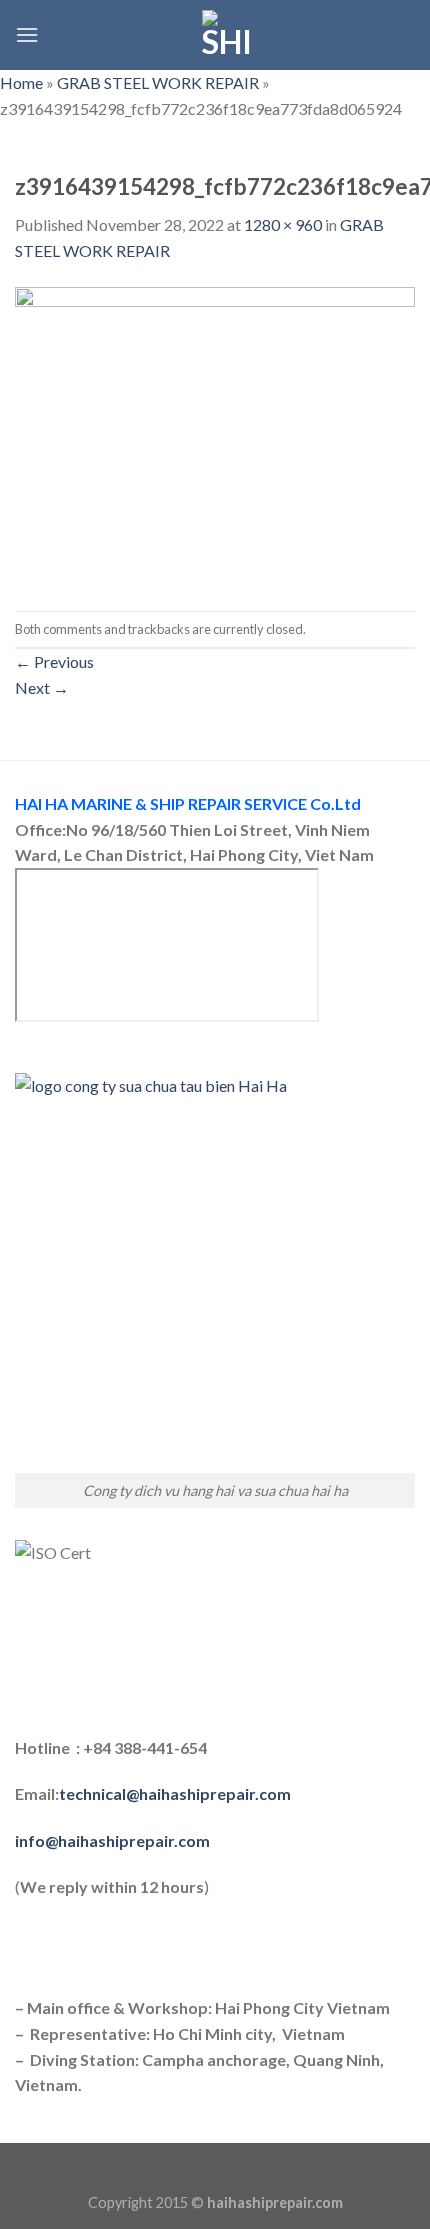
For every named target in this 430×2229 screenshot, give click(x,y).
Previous (54, 661)
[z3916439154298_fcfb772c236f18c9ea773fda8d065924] (215, 435)
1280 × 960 (283, 224)
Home (21, 82)
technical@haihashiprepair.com (175, 1793)
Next (42, 687)
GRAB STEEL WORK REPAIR (158, 82)
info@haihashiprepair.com (114, 1840)
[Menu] (27, 34)
